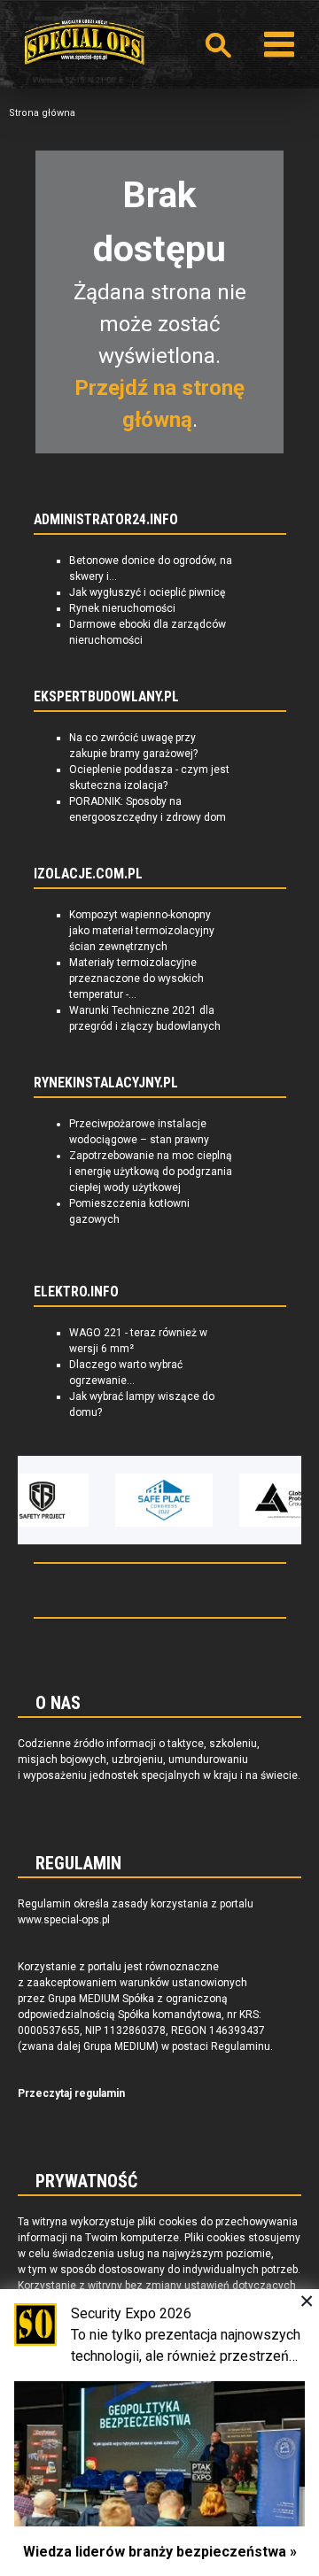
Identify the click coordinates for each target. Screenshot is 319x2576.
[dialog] (159, 2433)
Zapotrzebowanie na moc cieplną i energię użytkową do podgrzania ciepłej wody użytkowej (151, 1172)
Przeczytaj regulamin (71, 2093)
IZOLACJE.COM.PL (88, 874)
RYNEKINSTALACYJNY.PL (106, 1083)
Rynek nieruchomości (122, 608)
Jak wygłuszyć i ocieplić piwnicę (147, 592)
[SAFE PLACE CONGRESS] (164, 1500)
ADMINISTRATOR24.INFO (106, 520)
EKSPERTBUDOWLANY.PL (106, 697)
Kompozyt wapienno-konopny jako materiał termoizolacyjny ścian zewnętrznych (142, 931)
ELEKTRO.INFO (76, 1292)
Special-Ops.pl (84, 42)
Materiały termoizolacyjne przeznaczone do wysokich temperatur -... (136, 979)
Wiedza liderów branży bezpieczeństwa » (160, 2552)
